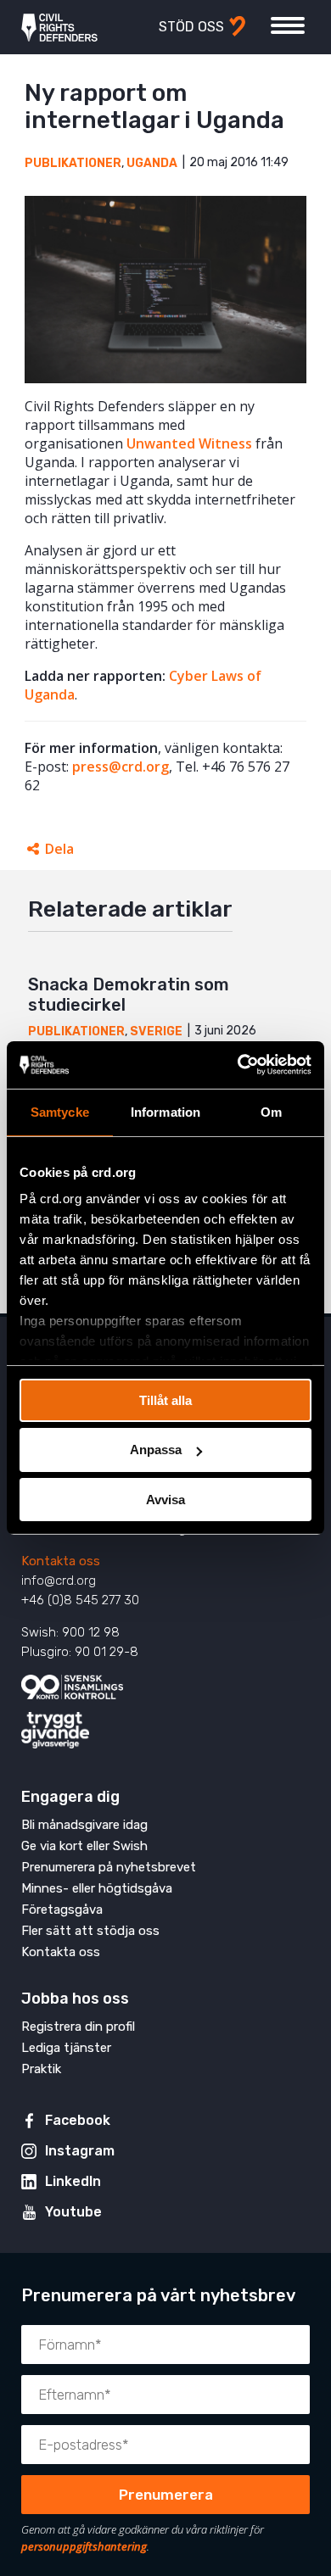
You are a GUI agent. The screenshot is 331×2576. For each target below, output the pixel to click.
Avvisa (165, 1500)
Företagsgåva (62, 1910)
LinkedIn (73, 2181)
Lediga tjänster (66, 2048)
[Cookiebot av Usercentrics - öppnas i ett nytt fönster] (238, 1065)
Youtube (73, 2212)
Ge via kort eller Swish (84, 1846)
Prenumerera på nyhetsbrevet (109, 1867)
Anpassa (156, 1450)
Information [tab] (165, 1111)
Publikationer (73, 163)
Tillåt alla (165, 1400)
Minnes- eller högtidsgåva (97, 1888)
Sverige (156, 1032)
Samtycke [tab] (60, 1111)
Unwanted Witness (189, 443)
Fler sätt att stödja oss (90, 1931)
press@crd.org (121, 767)
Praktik (41, 2069)
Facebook (78, 2120)
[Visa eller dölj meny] (288, 25)
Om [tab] (271, 1111)
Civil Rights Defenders (59, 27)
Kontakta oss (61, 1561)
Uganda (152, 163)
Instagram (80, 2151)
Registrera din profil (78, 2027)
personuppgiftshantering (84, 2546)
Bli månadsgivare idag (84, 1825)
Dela (59, 849)
